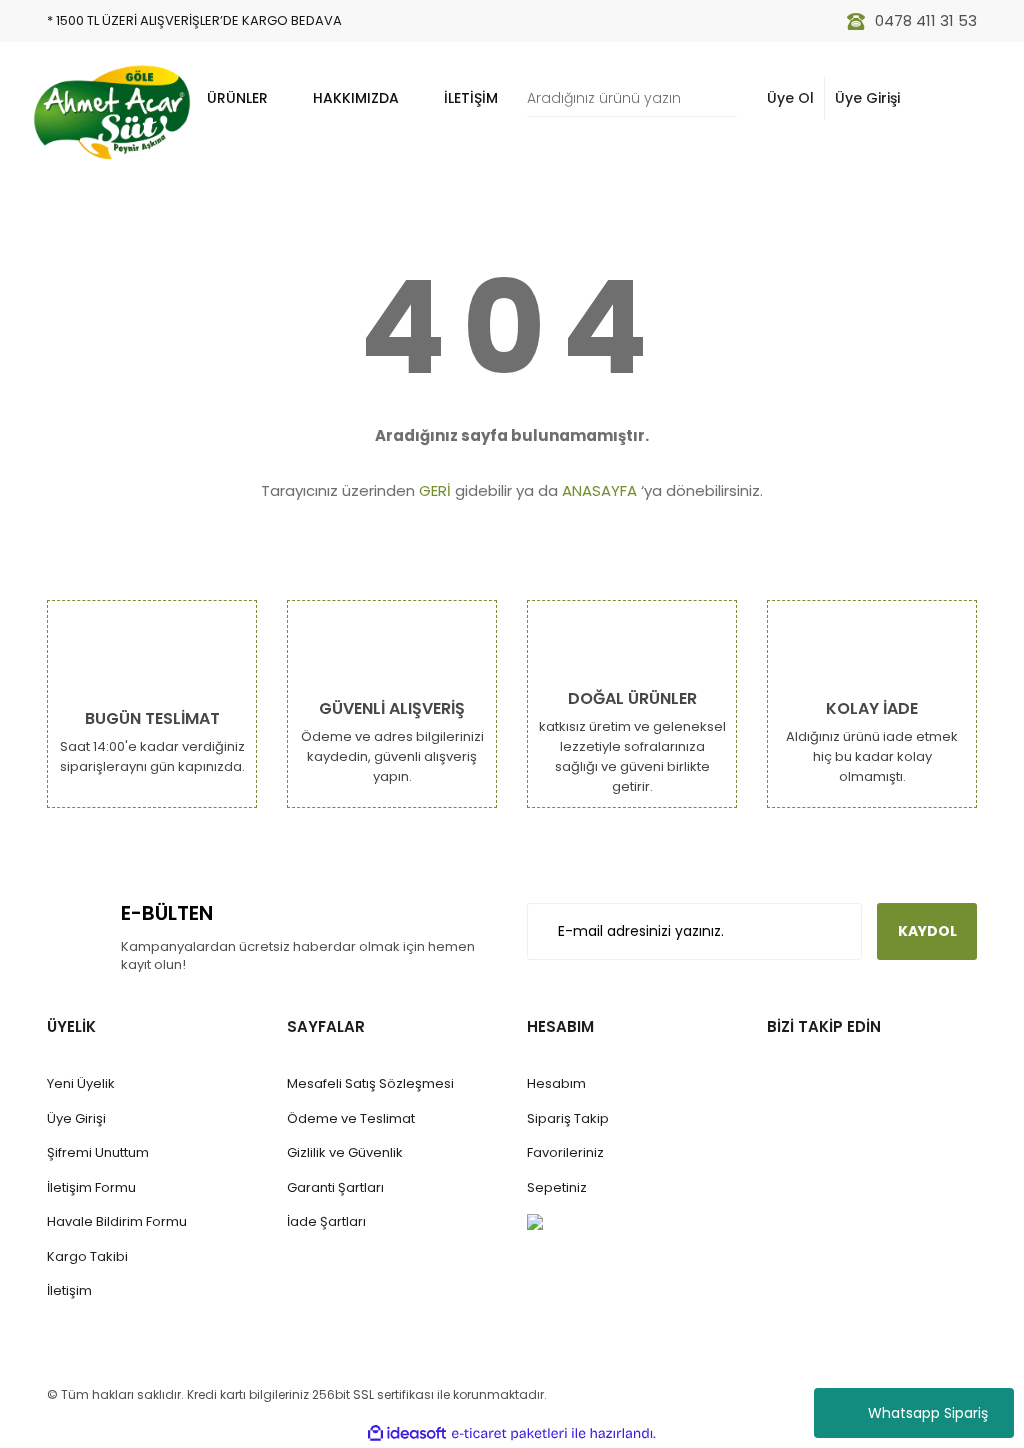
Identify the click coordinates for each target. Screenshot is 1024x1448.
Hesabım (556, 1083)
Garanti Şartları (335, 1187)
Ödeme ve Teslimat (351, 1118)
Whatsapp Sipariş (928, 1413)
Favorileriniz (565, 1152)
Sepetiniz (557, 1187)
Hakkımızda (356, 98)
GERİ (435, 490)
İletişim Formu (91, 1187)
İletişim (471, 98)
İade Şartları (326, 1221)
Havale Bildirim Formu (117, 1221)
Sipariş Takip (568, 1118)
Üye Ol (790, 98)
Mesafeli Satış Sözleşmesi (370, 1083)
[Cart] (951, 98)
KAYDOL (927, 931)
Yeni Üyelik (81, 1083)
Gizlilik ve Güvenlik (345, 1152)
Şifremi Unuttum (98, 1152)
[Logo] (112, 112)
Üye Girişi (867, 98)
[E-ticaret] (509, 1433)
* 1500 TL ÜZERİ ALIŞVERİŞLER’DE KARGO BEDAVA (194, 20)
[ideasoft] (407, 1433)
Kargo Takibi (87, 1256)
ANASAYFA (599, 490)
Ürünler (237, 98)
